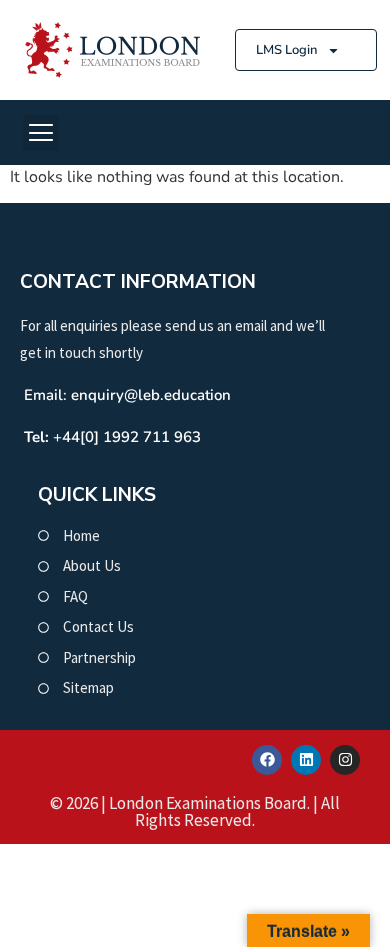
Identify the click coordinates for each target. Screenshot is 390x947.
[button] (41, 133)
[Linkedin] (306, 760)
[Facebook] (267, 760)
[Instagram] (345, 760)
